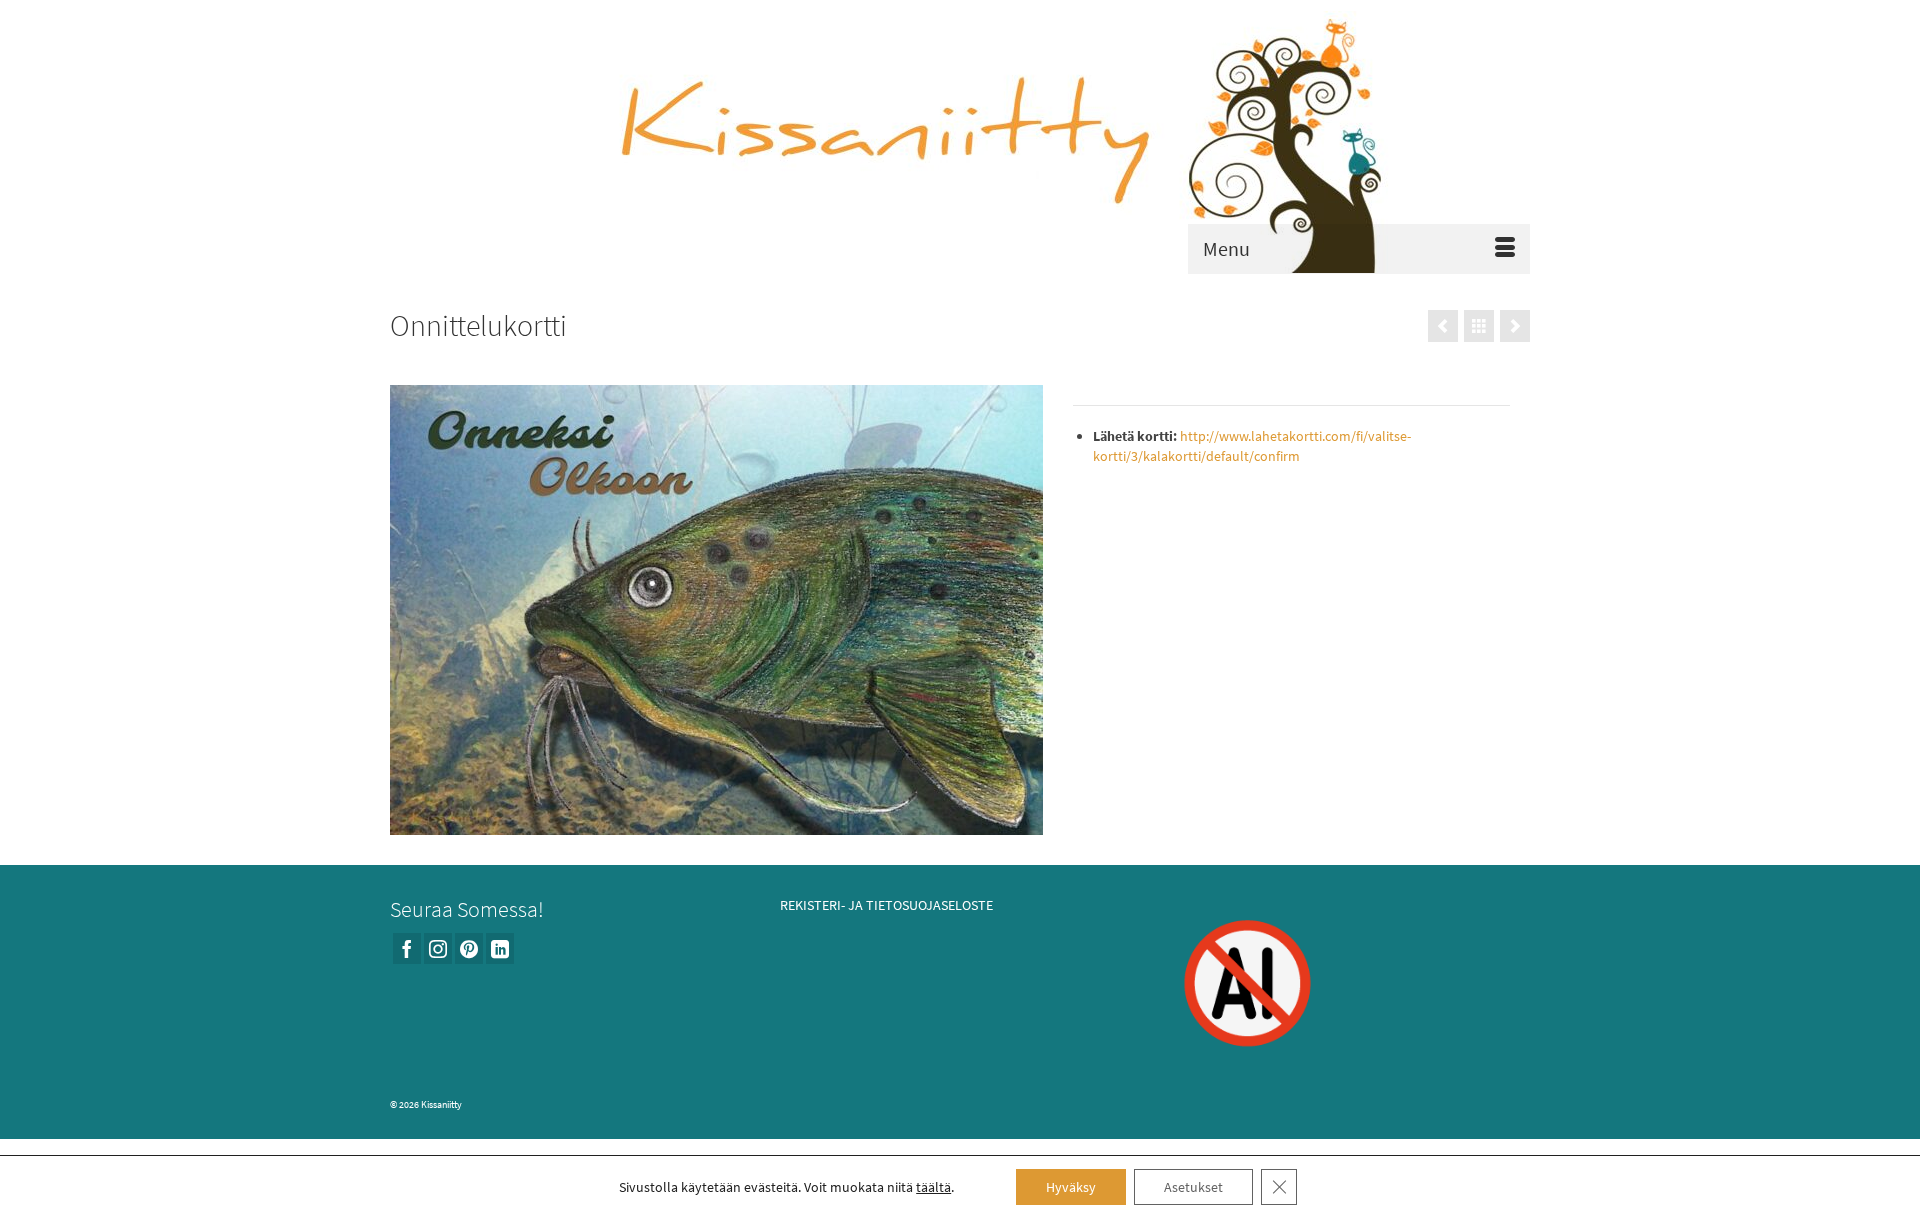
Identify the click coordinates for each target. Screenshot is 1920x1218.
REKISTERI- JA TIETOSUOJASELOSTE (886, 905)
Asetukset (1193, 1187)
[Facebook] (407, 949)
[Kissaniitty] (960, 142)
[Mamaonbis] (1515, 326)
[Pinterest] (469, 949)
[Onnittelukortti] (1443, 326)
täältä (933, 1187)
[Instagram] (438, 949)
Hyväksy (1071, 1187)
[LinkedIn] (500, 949)
